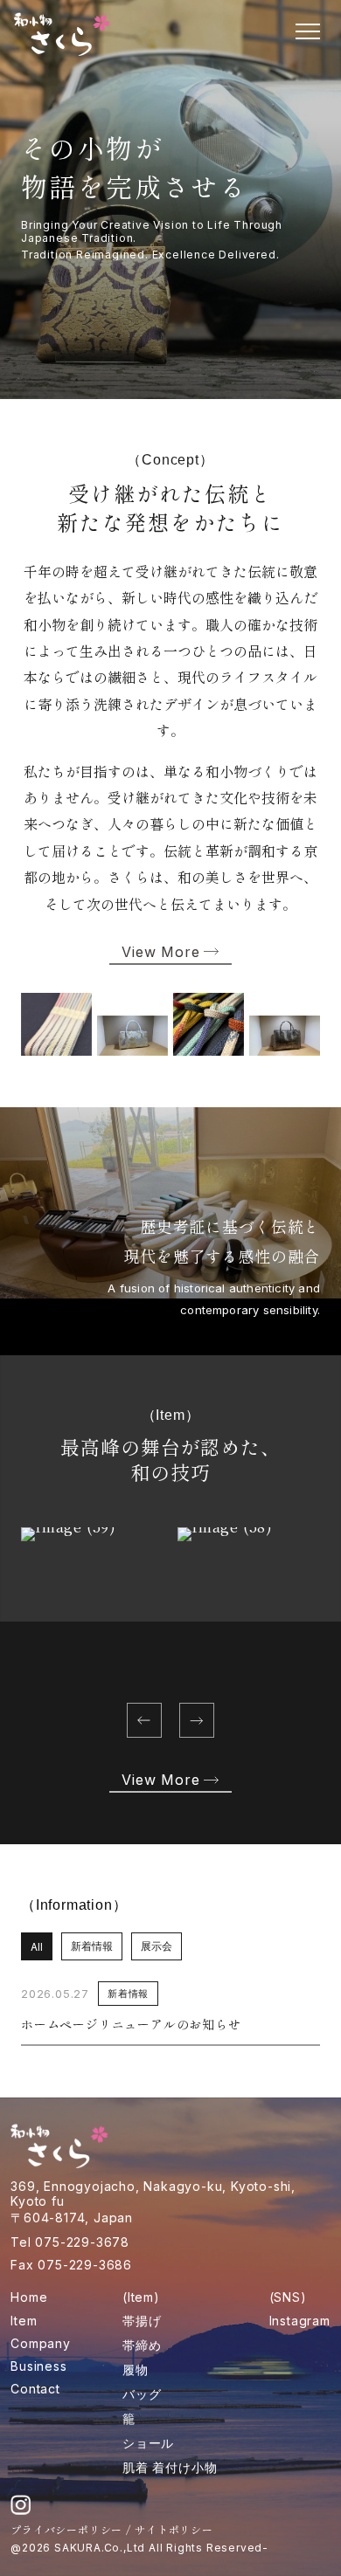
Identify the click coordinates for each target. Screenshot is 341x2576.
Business (38, 2366)
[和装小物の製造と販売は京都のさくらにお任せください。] (62, 34)
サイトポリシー (174, 2529)
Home (29, 2297)
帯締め (142, 2345)
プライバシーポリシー (66, 2529)
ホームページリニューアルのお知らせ (131, 2024)
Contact (35, 2389)
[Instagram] (20, 2505)
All (37, 1947)
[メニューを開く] (308, 31)
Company (41, 2343)
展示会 (157, 1946)
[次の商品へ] (197, 1720)
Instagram (300, 2321)
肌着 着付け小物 (170, 2467)
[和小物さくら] (59, 2146)
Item (24, 2321)
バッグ (142, 2394)
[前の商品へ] (144, 1720)
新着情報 (92, 1946)
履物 (136, 2369)
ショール (148, 2443)
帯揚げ (142, 2321)
